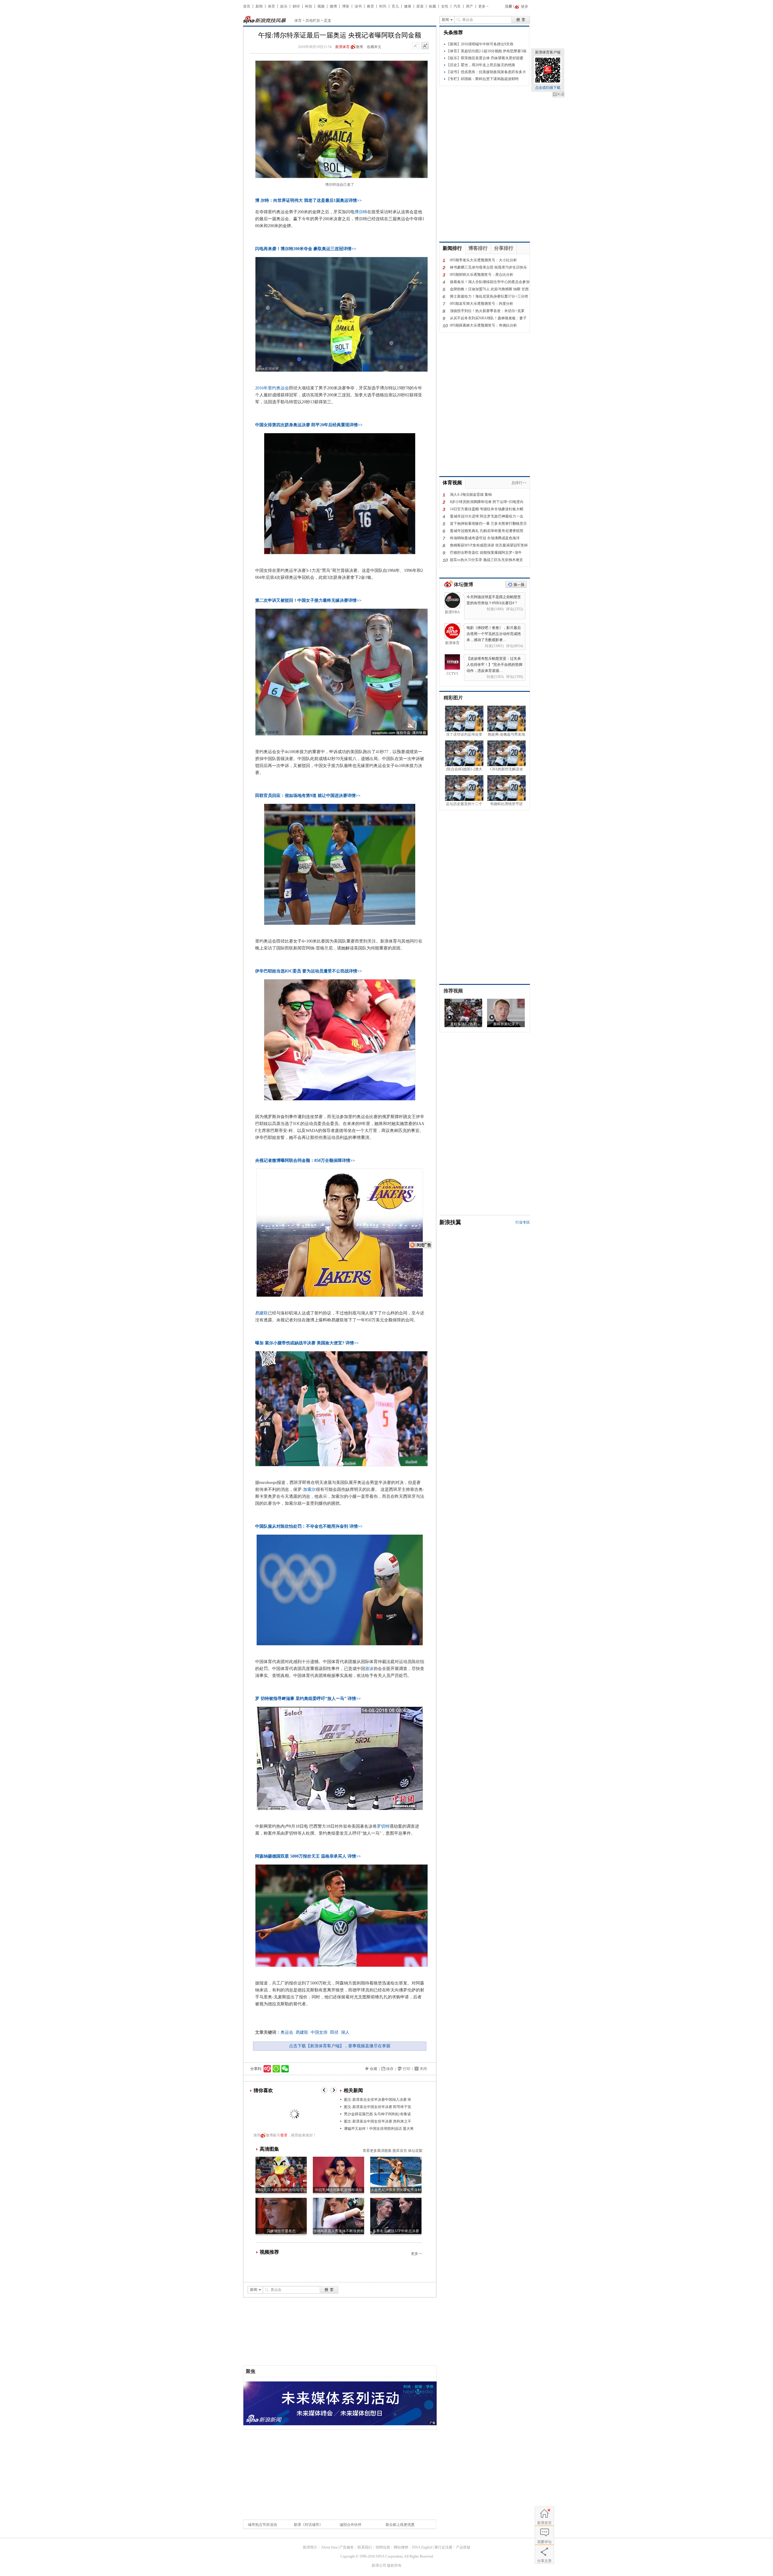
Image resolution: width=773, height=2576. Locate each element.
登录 (284, 2135)
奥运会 (287, 2032)
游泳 (369, 1669)
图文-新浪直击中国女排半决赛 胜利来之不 (378, 2121)
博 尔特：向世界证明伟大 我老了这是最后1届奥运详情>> (308, 200)
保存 (390, 2069)
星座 (420, 6)
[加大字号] (425, 46)
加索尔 (310, 1490)
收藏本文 (374, 47)
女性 (445, 6)
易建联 (261, 1313)
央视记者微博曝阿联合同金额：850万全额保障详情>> (305, 1161)
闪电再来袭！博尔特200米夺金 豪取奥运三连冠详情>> (306, 249)
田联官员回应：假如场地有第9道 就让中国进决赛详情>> (308, 796)
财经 (296, 6)
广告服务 (347, 2547)
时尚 (383, 6)
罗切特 (383, 1826)
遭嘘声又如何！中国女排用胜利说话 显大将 (379, 2129)
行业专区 (523, 1222)
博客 (346, 6)
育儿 (395, 6)
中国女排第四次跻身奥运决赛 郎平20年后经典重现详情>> (309, 425)
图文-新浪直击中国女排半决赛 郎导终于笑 (378, 2107)
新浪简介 (310, 2547)
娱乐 (284, 6)
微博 (333, 6)
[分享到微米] (267, 2069)
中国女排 (319, 2032)
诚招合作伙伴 (351, 2525)
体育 (271, 6)
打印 (407, 2069)
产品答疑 (463, 2547)
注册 (508, 6)
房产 (470, 6)
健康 (408, 6)
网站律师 (401, 2547)
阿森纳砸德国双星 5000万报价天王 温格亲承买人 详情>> (308, 1856)
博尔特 (361, 212)
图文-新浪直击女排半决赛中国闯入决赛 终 (378, 2100)
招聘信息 (383, 2547)
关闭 (558, 95)
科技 (309, 6)
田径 (334, 2032)
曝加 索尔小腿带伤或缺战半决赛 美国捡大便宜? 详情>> (307, 1343)
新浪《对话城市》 (308, 2525)
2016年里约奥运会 (272, 388)
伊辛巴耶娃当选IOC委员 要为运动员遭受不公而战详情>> (309, 971)
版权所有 (394, 2565)
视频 (321, 6)
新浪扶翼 (450, 1222)
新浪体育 (342, 47)
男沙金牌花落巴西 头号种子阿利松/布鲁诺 (377, 2114)
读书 (358, 6)
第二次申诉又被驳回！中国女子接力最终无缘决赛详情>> (308, 600)
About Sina (329, 2547)
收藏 (432, 6)
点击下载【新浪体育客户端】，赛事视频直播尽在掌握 (340, 2046)
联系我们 (365, 2547)
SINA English (422, 2547)
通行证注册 (443, 2547)
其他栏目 (313, 21)
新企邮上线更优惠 (400, 2525)
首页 (247, 6)
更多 (482, 6)
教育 (370, 6)
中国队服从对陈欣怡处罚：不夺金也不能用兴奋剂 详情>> (309, 1526)
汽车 (457, 6)
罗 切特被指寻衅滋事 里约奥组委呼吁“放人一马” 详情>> (308, 1699)
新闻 (259, 6)
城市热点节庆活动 (262, 2525)
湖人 (345, 2032)
